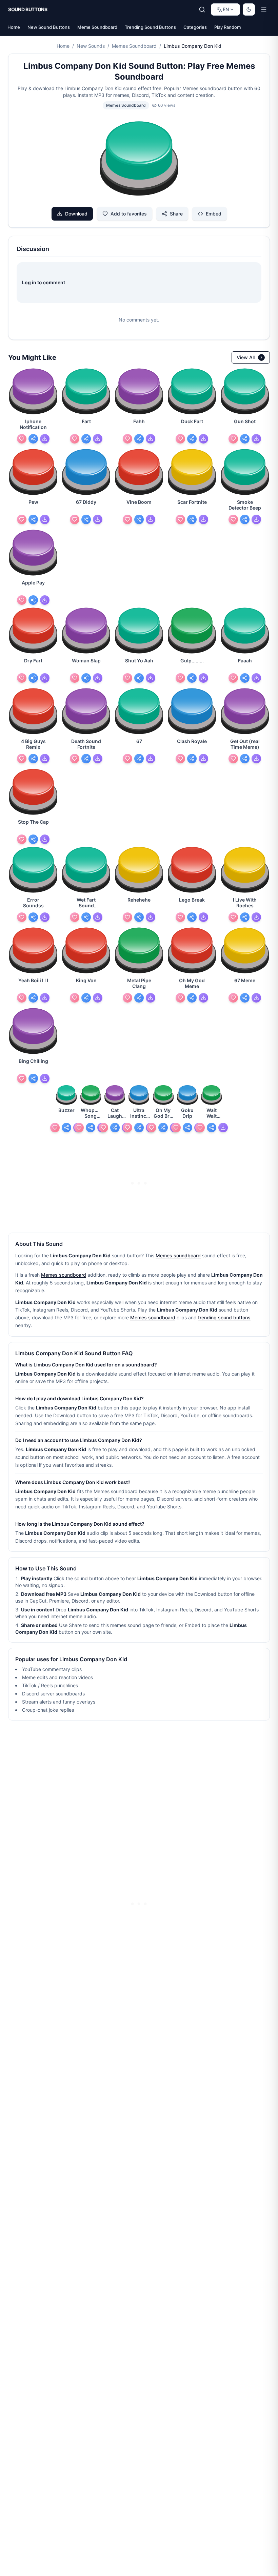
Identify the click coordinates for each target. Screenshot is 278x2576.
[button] (139, 160)
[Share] (33, 439)
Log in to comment (44, 282)
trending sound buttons (224, 1317)
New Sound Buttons (49, 27)
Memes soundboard (178, 1255)
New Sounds (91, 46)
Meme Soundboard (97, 27)
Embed (214, 214)
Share (176, 214)
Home (14, 27)
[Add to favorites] (22, 439)
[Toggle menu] (264, 9)
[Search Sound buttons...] (202, 9)
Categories (195, 27)
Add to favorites (129, 214)
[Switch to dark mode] (249, 9)
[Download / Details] (45, 439)
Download (76, 214)
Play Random (227, 27)
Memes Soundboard (134, 46)
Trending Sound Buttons (150, 27)
